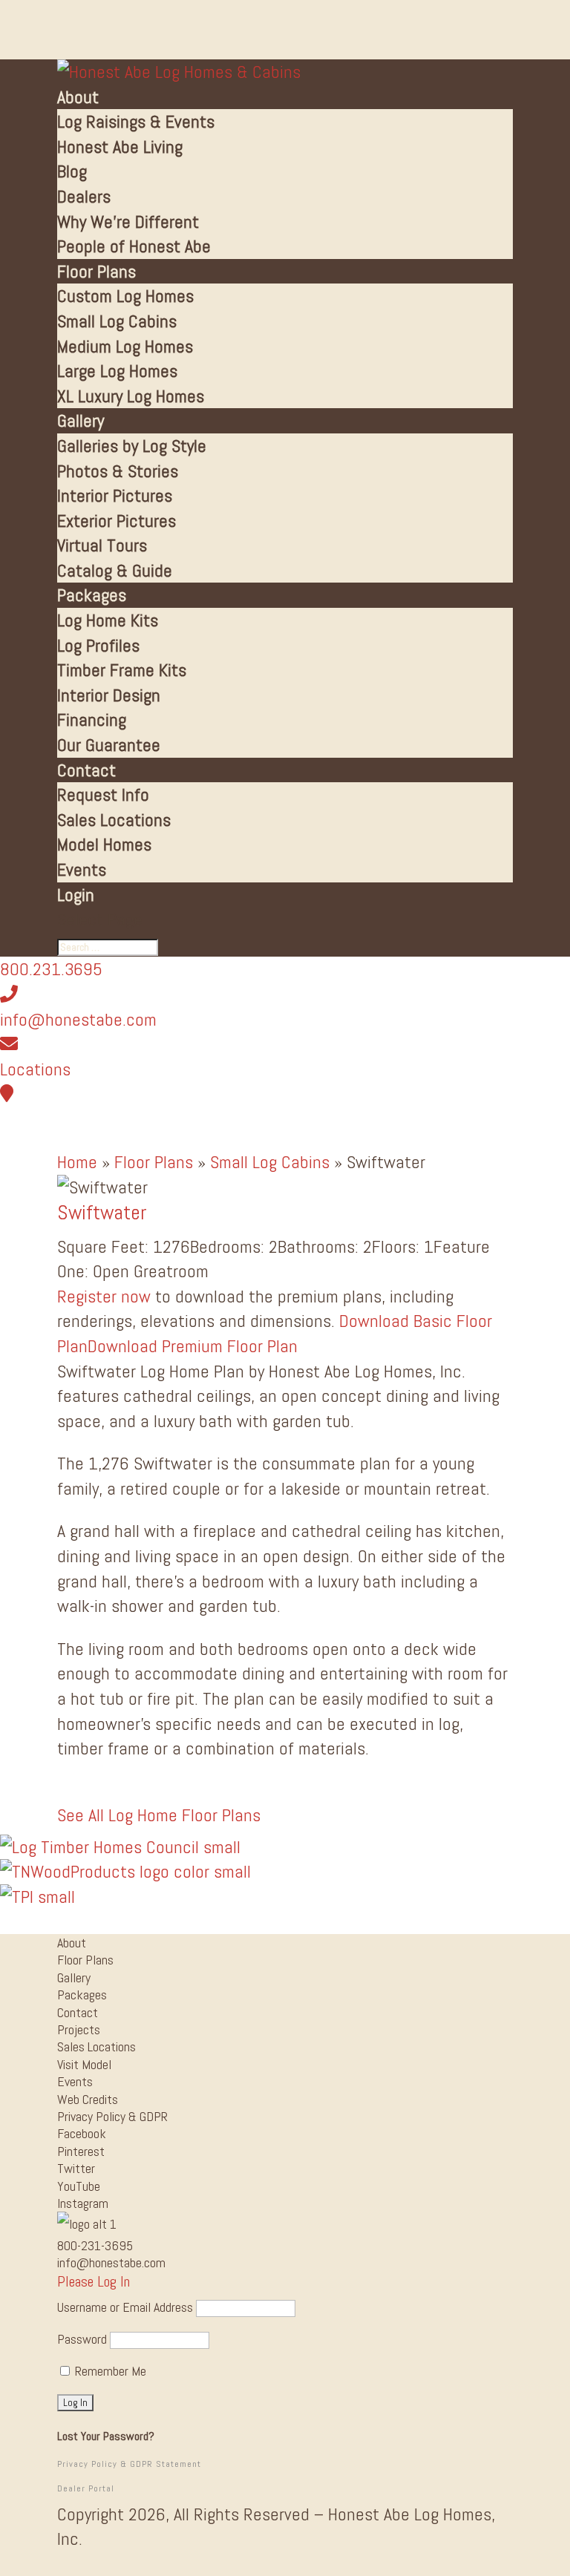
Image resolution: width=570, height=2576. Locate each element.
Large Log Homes (117, 371)
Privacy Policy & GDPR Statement (129, 2464)
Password (82, 2339)
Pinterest (81, 2151)
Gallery (81, 420)
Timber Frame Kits (122, 670)
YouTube (79, 2186)
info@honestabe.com (78, 1019)
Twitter (76, 2168)
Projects (79, 2029)
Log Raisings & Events (136, 121)
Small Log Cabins (117, 321)
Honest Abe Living (120, 147)
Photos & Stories (118, 471)
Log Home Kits (108, 620)
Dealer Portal (86, 2488)
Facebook (82, 2133)
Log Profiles (98, 645)
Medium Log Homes (125, 346)
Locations (35, 1069)
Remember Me (109, 2371)
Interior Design (109, 695)
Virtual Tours (102, 545)
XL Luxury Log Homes (131, 396)
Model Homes (104, 844)
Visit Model (84, 2064)
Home (77, 1162)
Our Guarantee (109, 745)
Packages (92, 595)
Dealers (84, 196)
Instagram (83, 2203)
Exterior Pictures (117, 521)
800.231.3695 (51, 969)
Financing (92, 720)
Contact (86, 770)
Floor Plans (96, 271)
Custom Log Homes (125, 296)
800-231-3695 (95, 2245)
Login (76, 895)
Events (82, 869)
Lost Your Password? (106, 2436)
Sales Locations (114, 820)
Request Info (103, 794)
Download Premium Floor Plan (193, 1346)
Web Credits (88, 2099)
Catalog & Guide (115, 570)
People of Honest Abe (134, 246)
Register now (104, 1296)
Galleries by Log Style (132, 446)
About (78, 97)
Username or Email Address (125, 2307)
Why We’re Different (128, 222)
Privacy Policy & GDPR (112, 2116)
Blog (72, 171)
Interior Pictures (115, 495)
